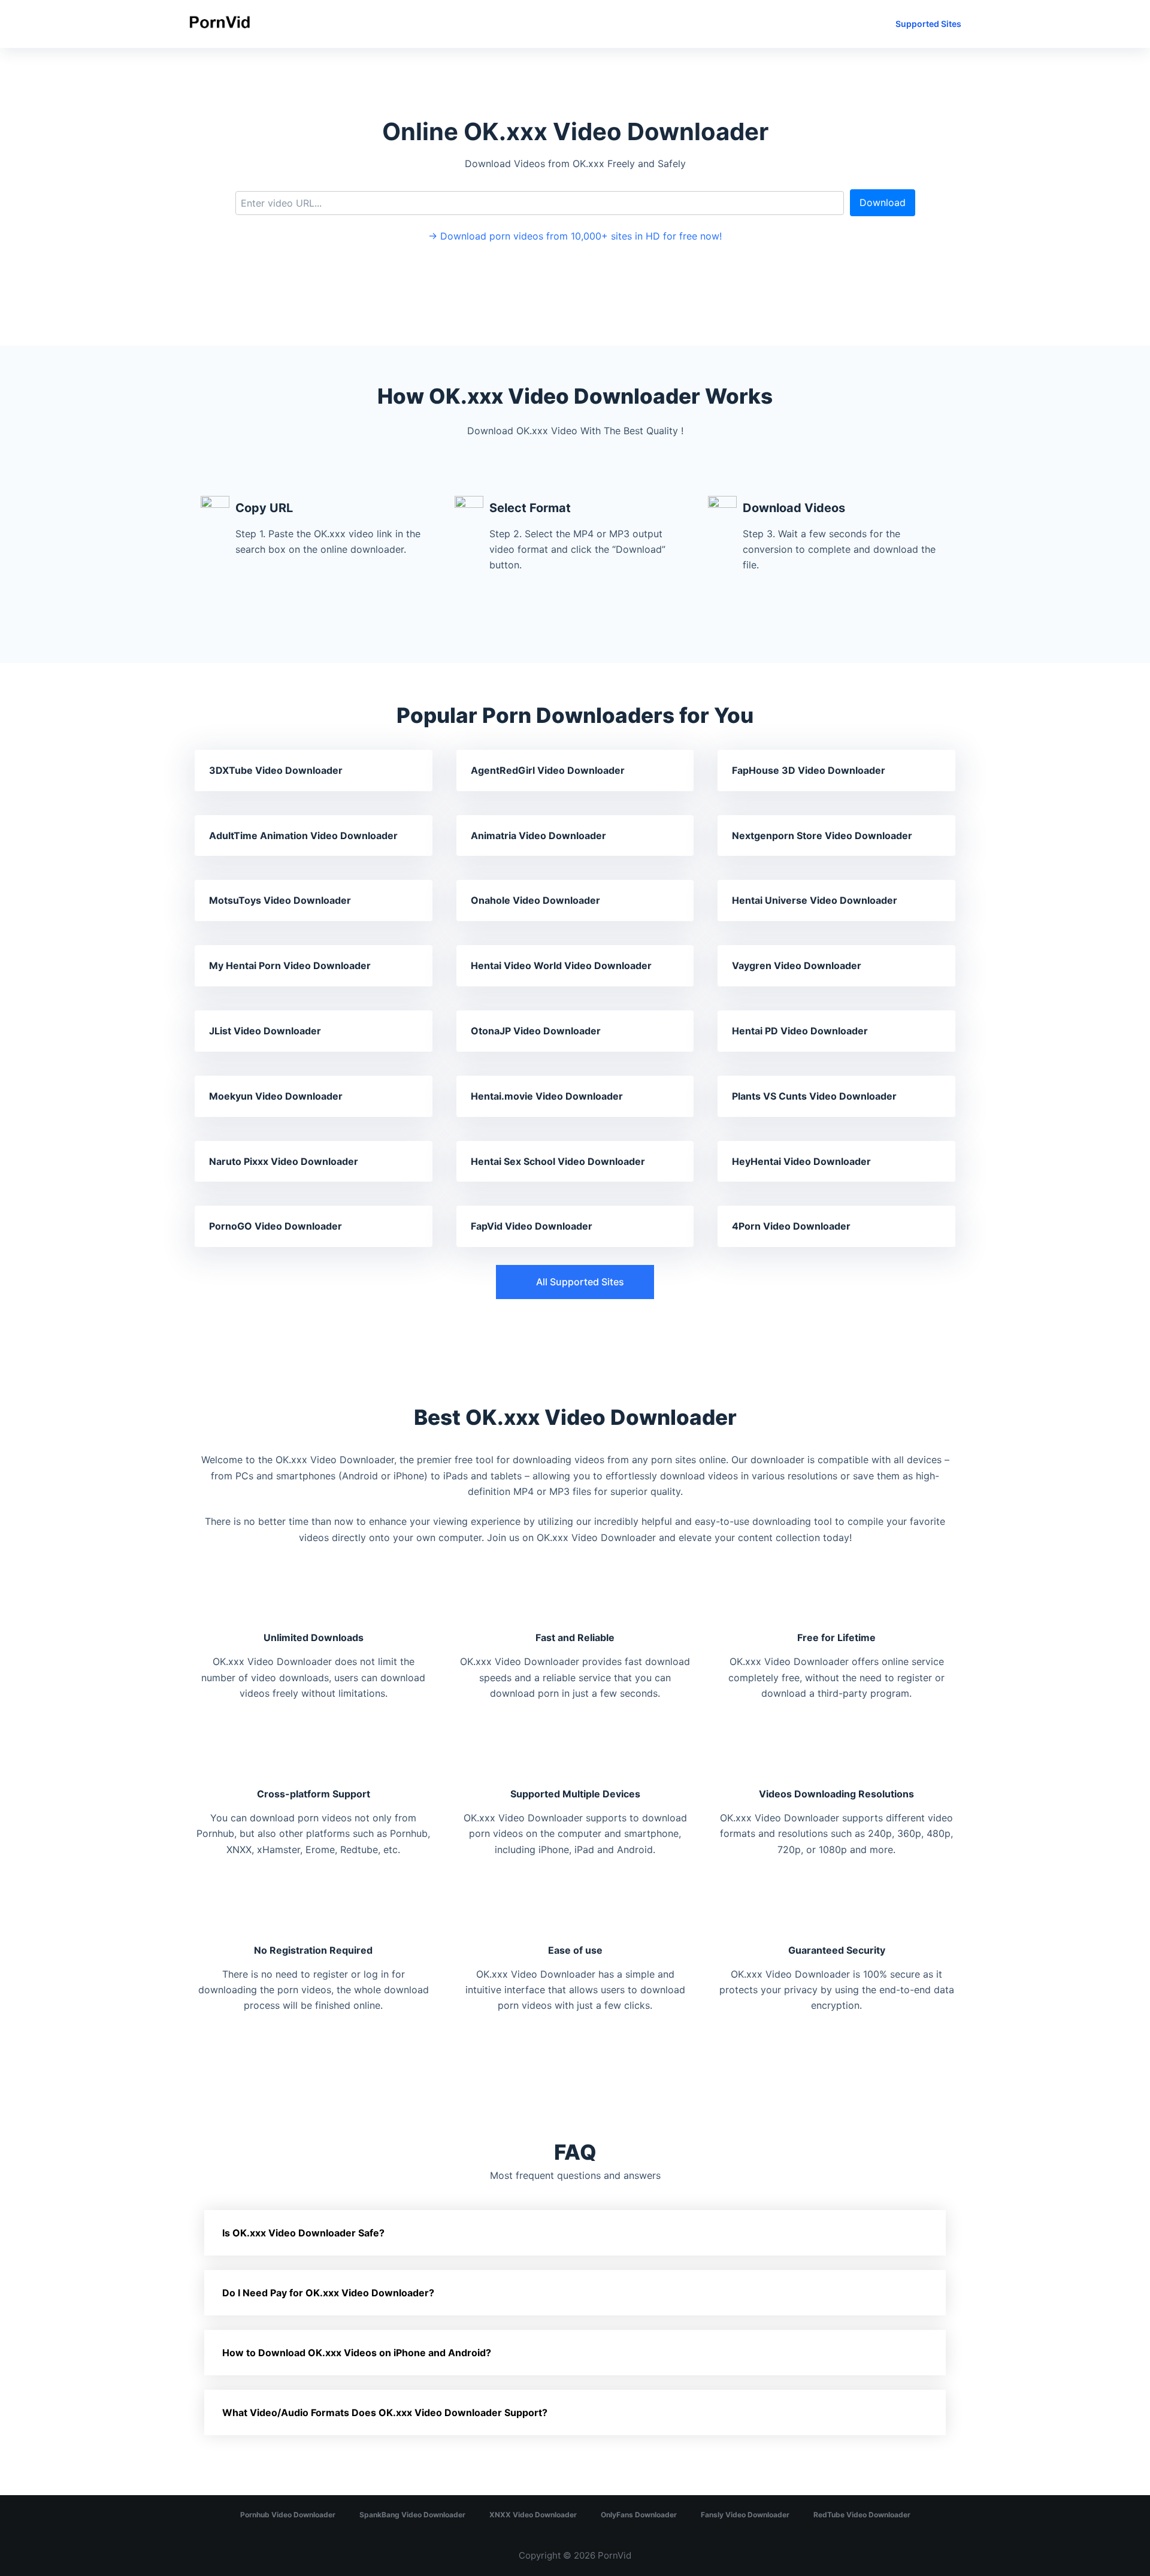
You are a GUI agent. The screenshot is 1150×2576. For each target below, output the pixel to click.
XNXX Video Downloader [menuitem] (533, 2515)
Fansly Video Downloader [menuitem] (745, 2515)
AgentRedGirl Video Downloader (548, 770)
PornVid (615, 2555)
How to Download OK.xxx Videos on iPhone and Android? (357, 2353)
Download (883, 202)
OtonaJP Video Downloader (536, 1031)
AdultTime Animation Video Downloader (303, 836)
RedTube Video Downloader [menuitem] (862, 2515)
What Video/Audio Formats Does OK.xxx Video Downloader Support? (385, 2412)
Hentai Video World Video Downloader (561, 965)
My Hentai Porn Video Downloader (290, 965)
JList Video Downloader (265, 1031)
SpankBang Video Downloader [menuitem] (412, 2515)
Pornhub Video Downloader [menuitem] (288, 2515)
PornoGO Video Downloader (276, 1226)
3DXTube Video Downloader (276, 770)
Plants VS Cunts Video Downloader (814, 1096)
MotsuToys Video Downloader (280, 900)
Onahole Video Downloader (535, 900)
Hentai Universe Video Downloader (815, 900)
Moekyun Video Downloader (276, 1096)
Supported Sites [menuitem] (928, 24)
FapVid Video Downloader (532, 1226)
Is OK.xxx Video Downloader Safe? (303, 2233)
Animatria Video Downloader (538, 836)
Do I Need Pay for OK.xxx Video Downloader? (328, 2293)
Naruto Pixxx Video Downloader (284, 1161)
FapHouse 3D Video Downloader (809, 770)
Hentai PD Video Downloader (800, 1031)
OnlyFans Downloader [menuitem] (639, 2515)
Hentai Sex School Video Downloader (558, 1161)
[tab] (575, 2233)
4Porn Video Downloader (791, 1226)
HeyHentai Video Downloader (801, 1161)
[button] (575, 1282)
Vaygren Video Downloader (797, 965)
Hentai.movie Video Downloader (547, 1096)
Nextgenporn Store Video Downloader (822, 836)
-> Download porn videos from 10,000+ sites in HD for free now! (575, 236)
